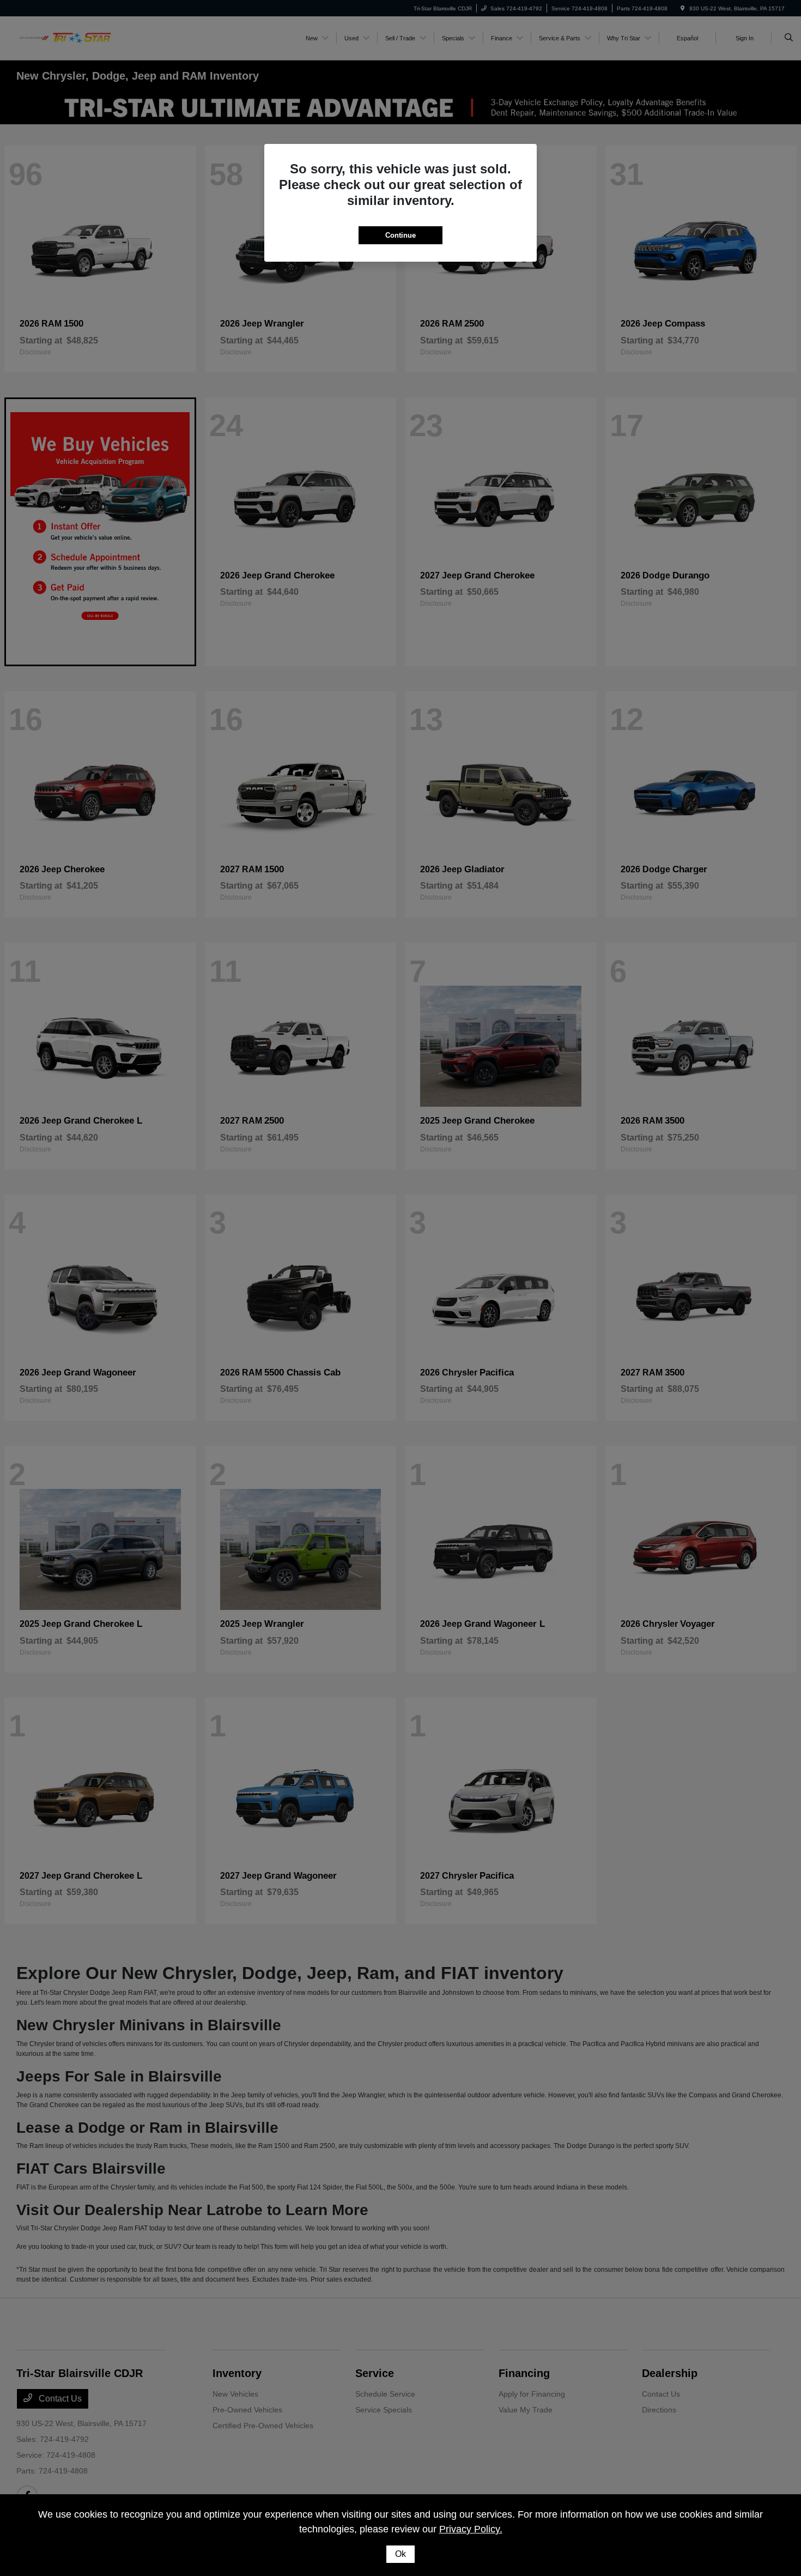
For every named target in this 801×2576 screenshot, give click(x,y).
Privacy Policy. (471, 2529)
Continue (400, 235)
